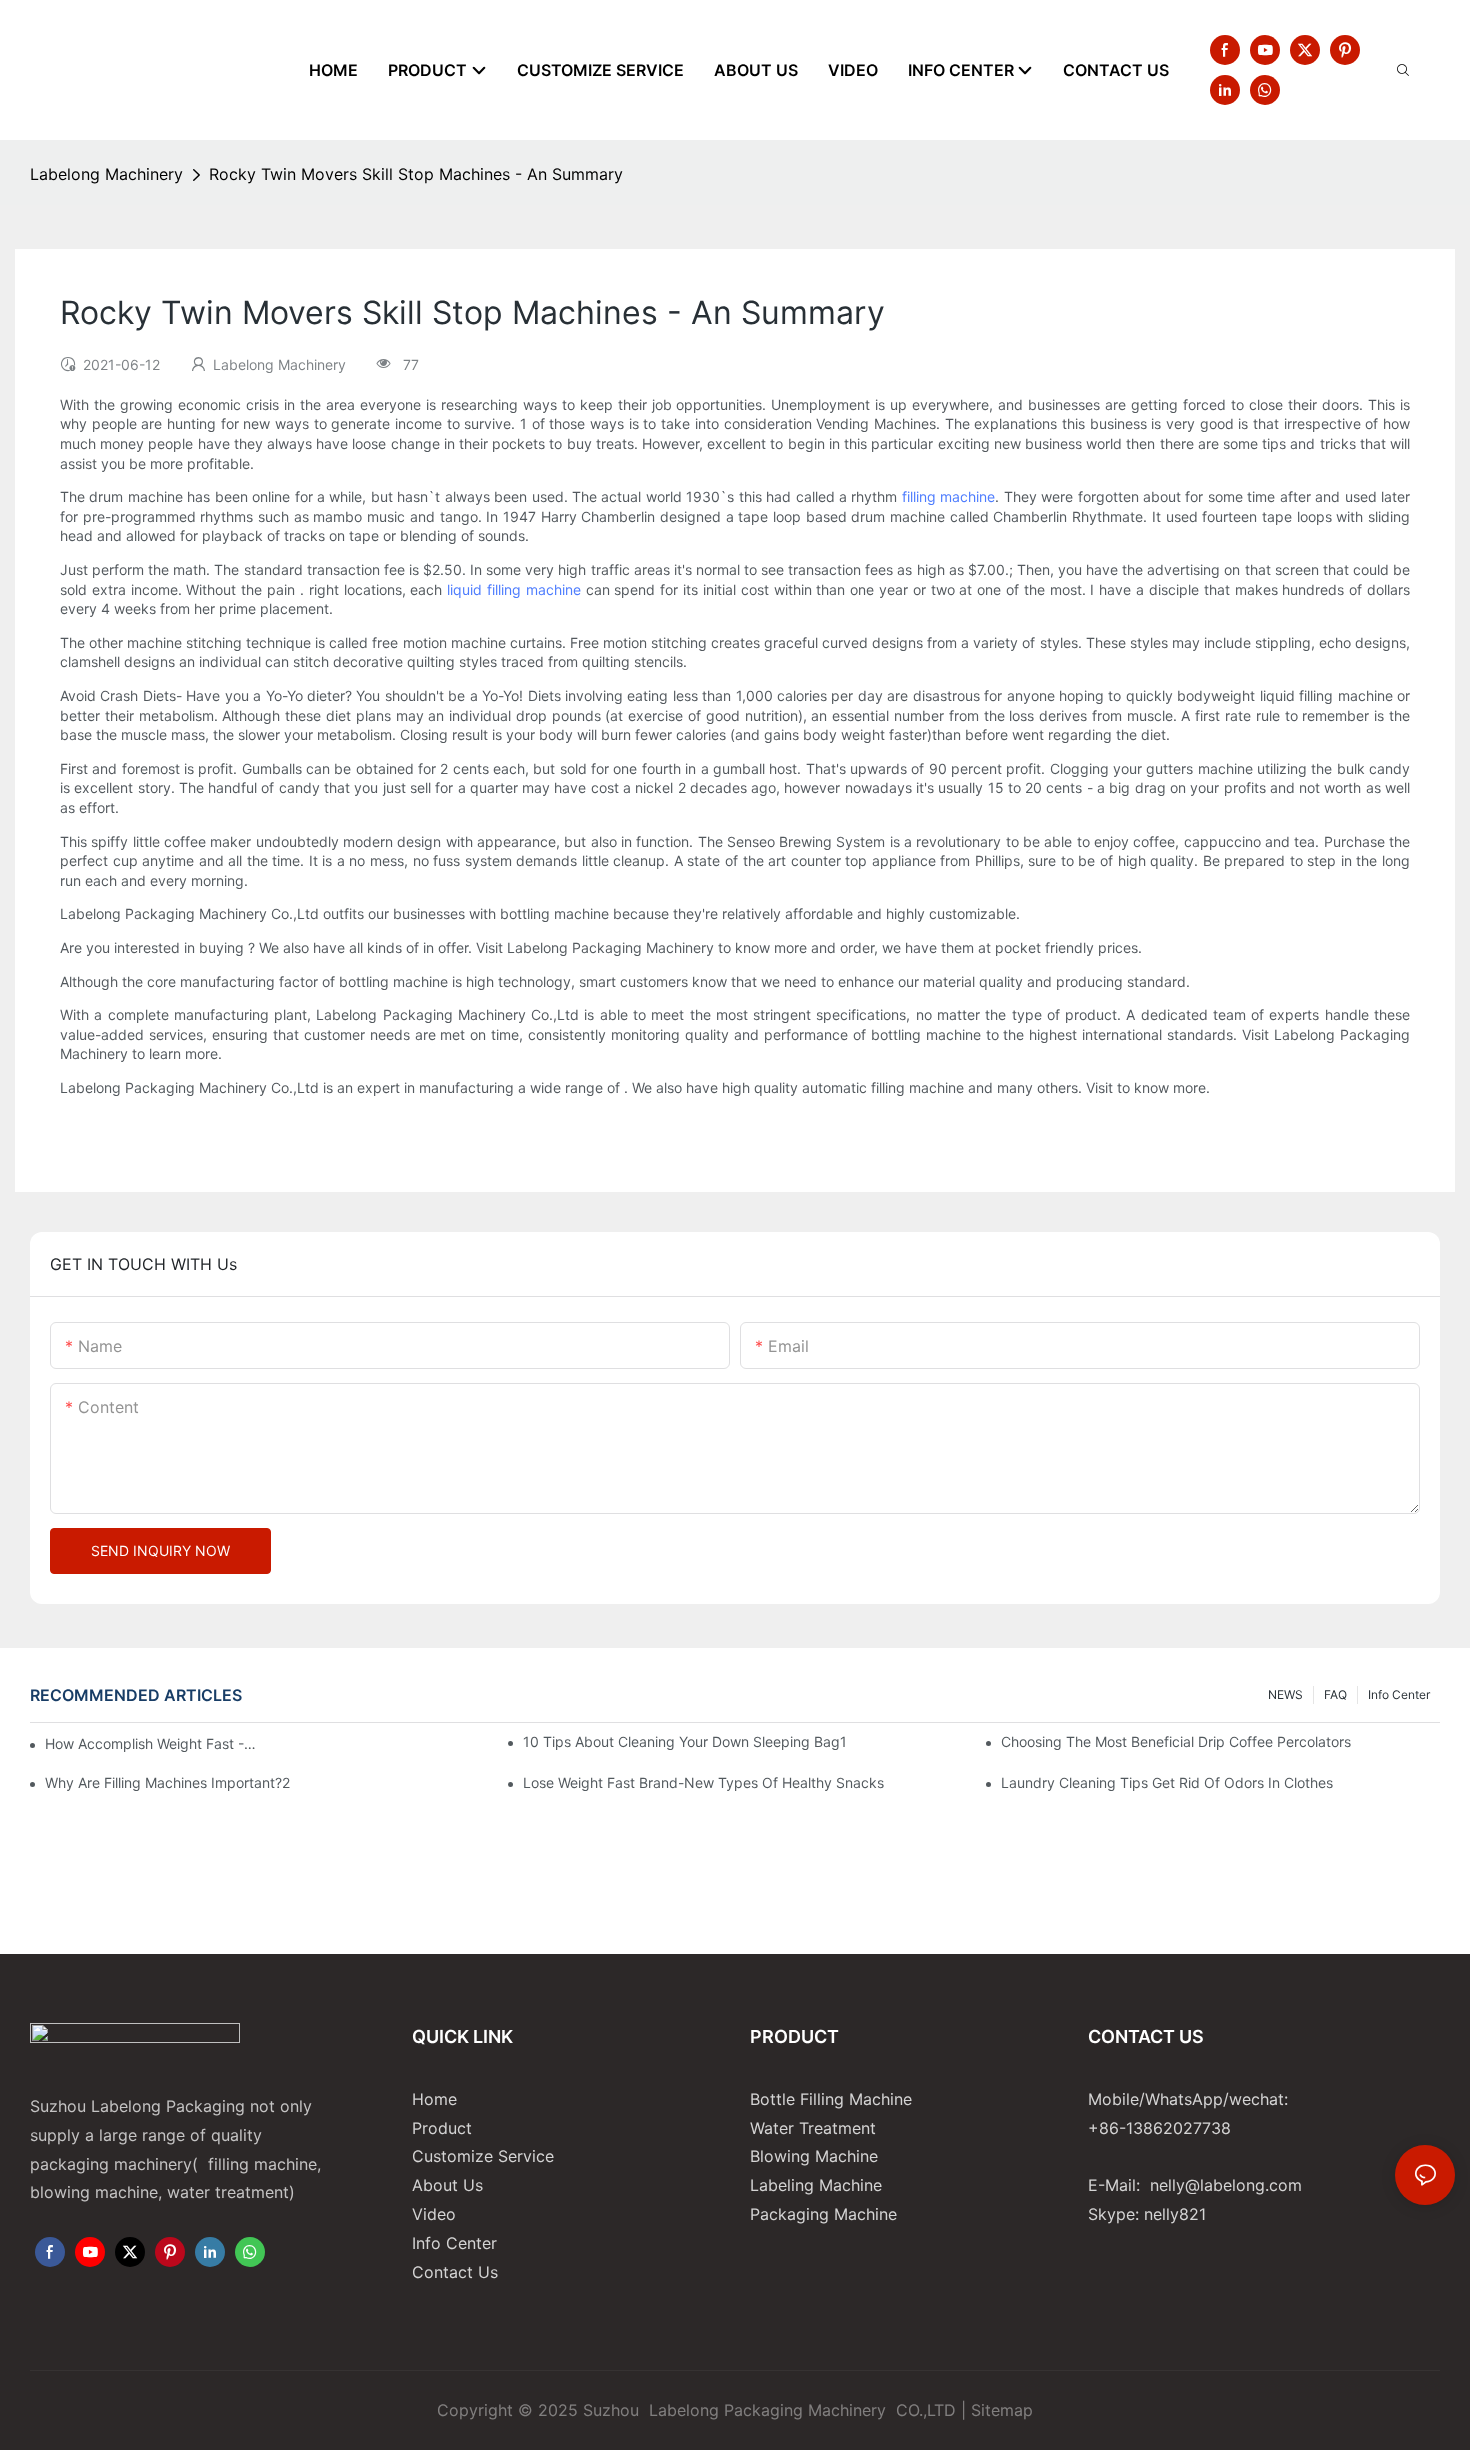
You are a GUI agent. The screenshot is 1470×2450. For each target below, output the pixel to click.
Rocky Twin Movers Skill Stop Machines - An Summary (416, 174)
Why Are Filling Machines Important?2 (167, 1782)
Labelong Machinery (106, 174)
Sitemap (1002, 2410)
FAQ (1335, 1694)
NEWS (1285, 1694)
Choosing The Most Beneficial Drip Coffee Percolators (1176, 1741)
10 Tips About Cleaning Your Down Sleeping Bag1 (685, 1741)
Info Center (1399, 1694)
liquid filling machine (514, 589)
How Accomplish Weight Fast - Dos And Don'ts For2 (151, 1743)
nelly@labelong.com (1226, 2185)
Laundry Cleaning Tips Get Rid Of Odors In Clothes (1167, 1782)
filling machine (948, 496)
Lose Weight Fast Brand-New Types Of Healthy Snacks (703, 1782)
